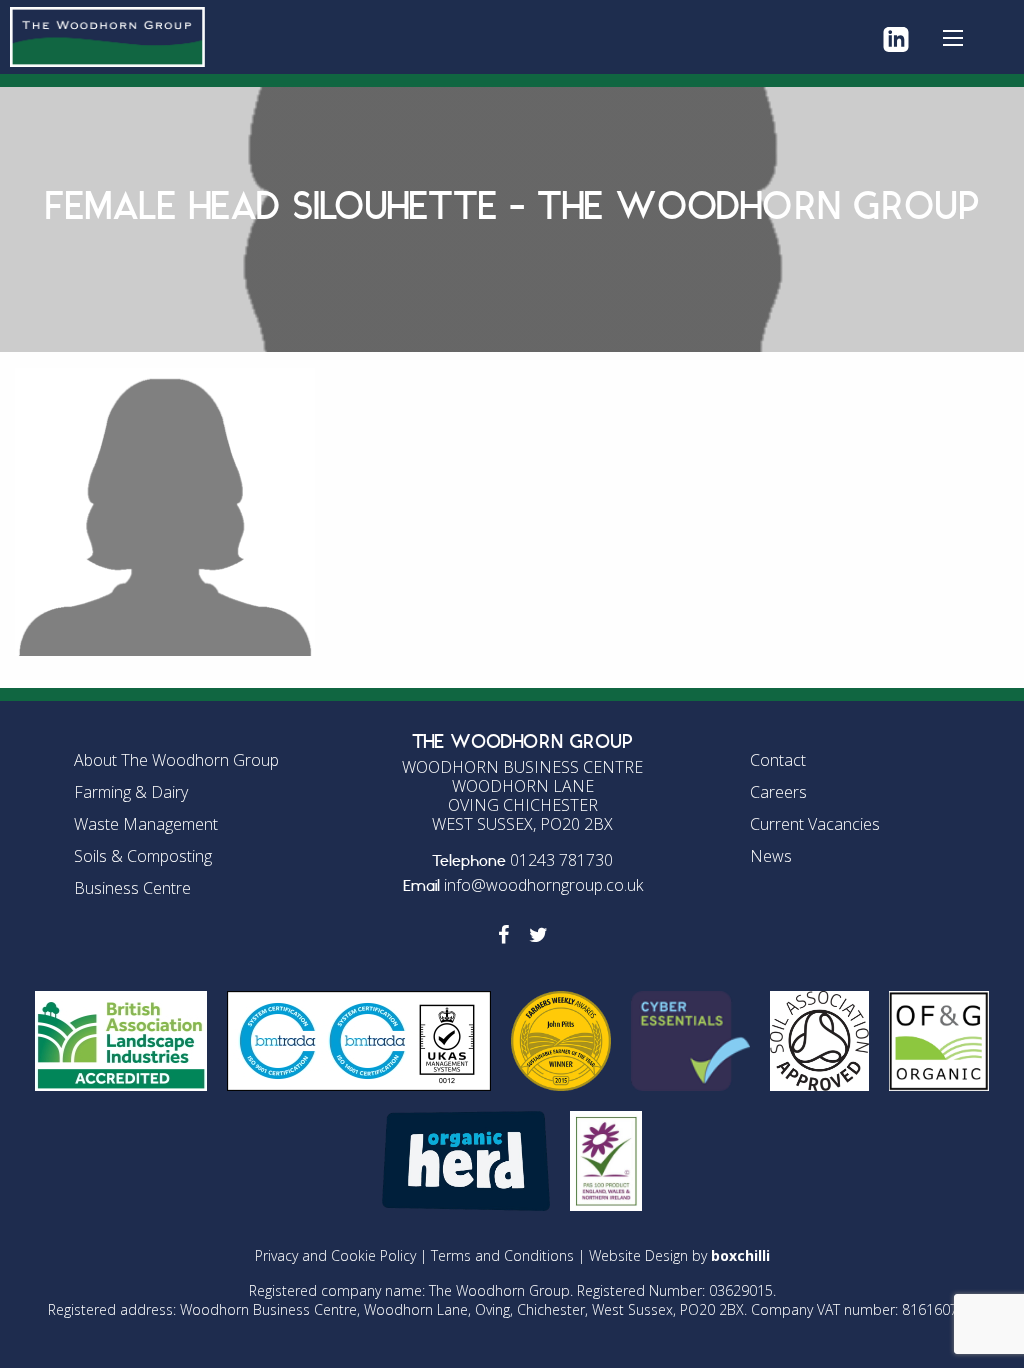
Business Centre (132, 888)
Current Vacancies (815, 824)
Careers (778, 792)
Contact (778, 760)
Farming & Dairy (131, 792)
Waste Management (146, 824)
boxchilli (740, 1255)
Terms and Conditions (502, 1255)
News (771, 856)
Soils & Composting (143, 856)
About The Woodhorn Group (176, 760)
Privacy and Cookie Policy (335, 1255)
